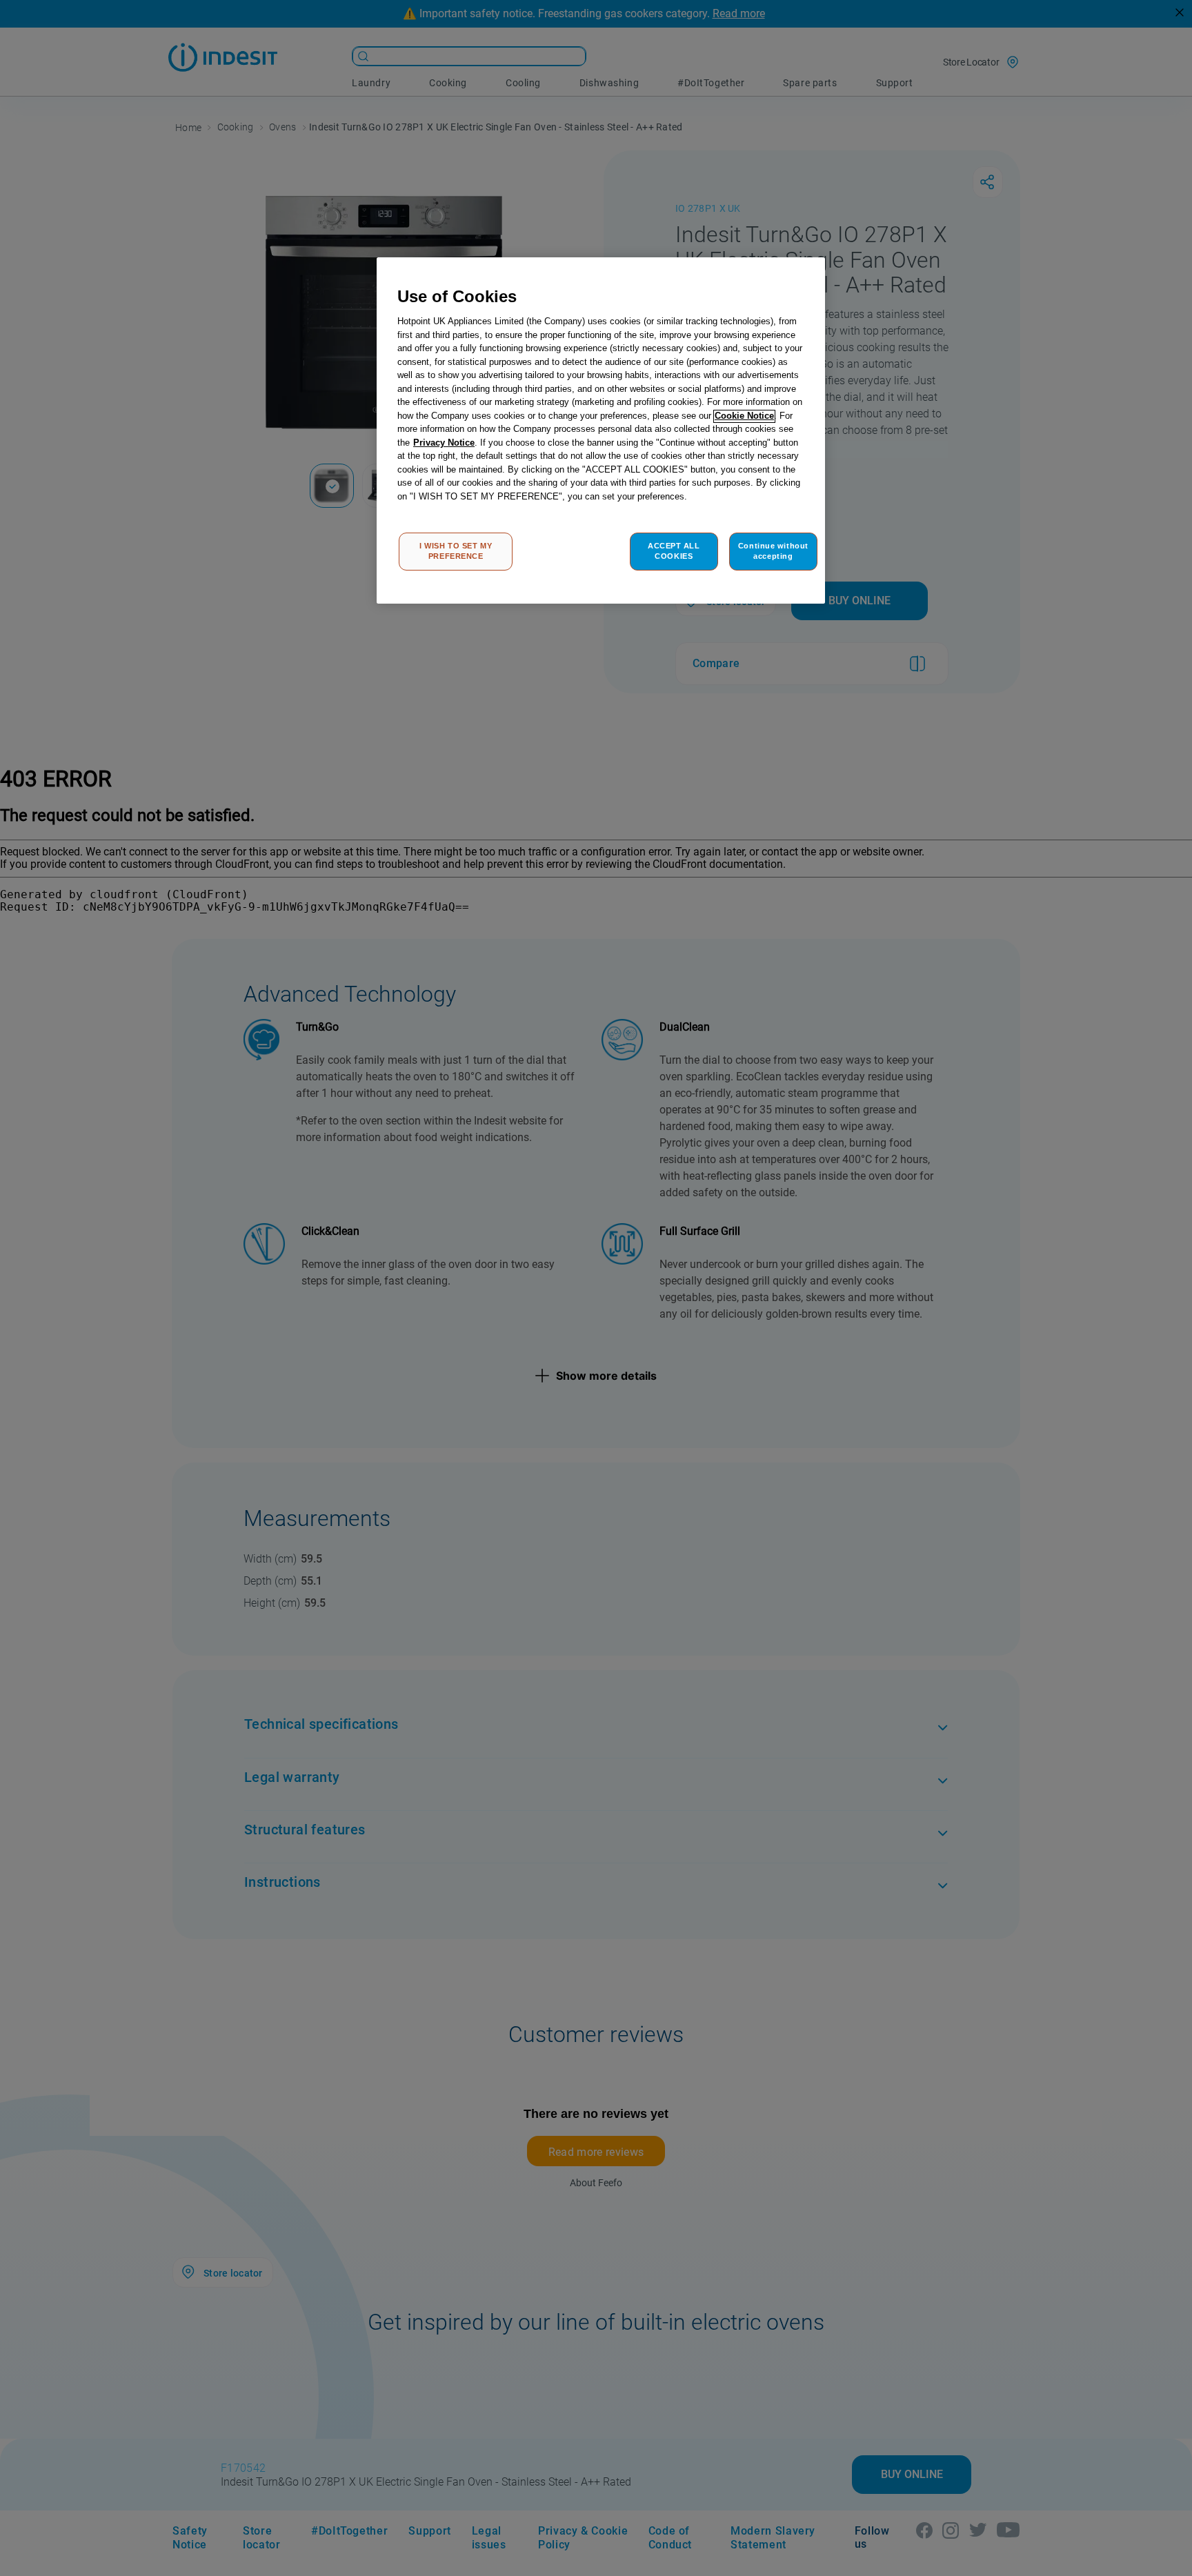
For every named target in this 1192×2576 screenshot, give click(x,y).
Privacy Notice (444, 443)
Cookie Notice (744, 416)
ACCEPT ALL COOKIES (674, 551)
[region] (601, 431)
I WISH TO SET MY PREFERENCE (456, 551)
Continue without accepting (773, 551)
